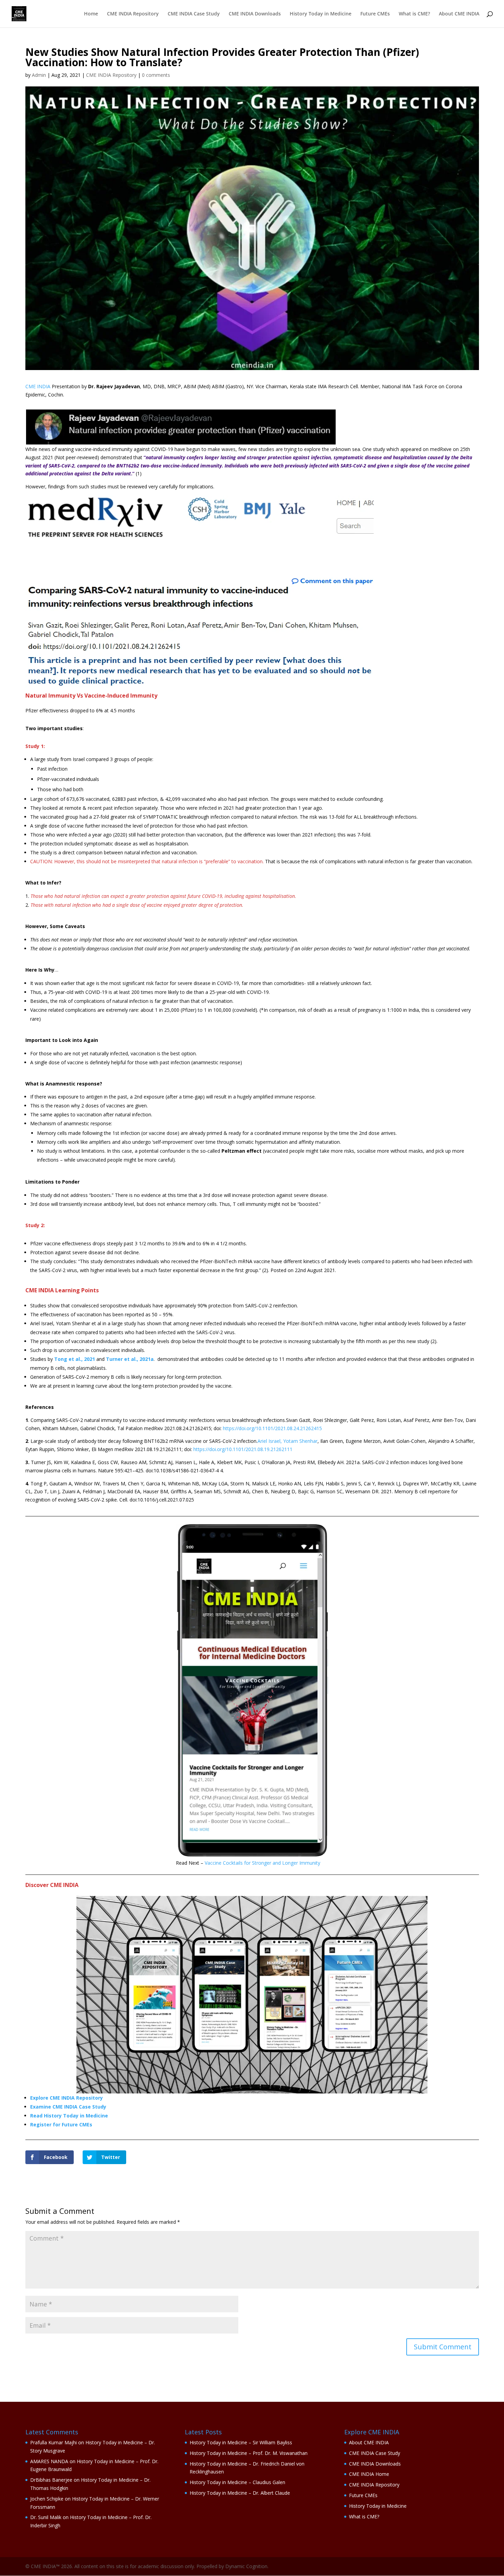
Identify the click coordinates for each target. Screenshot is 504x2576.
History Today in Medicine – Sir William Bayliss (241, 2442)
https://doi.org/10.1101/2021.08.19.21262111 (243, 1449)
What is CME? (414, 14)
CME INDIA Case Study (194, 14)
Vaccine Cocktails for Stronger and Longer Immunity (262, 1863)
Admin (39, 75)
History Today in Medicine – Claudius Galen (237, 2482)
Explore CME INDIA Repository (67, 2098)
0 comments (156, 75)
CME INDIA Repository (133, 14)
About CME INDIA (459, 14)
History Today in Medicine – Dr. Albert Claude (240, 2493)
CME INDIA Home (369, 2474)
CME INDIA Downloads (255, 14)
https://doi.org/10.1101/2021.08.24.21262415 (272, 1428)
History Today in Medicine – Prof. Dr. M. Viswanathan (249, 2453)
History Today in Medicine (321, 14)
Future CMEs (375, 14)
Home (91, 14)
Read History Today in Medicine (69, 2116)
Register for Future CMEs (61, 2124)
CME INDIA (38, 386)
